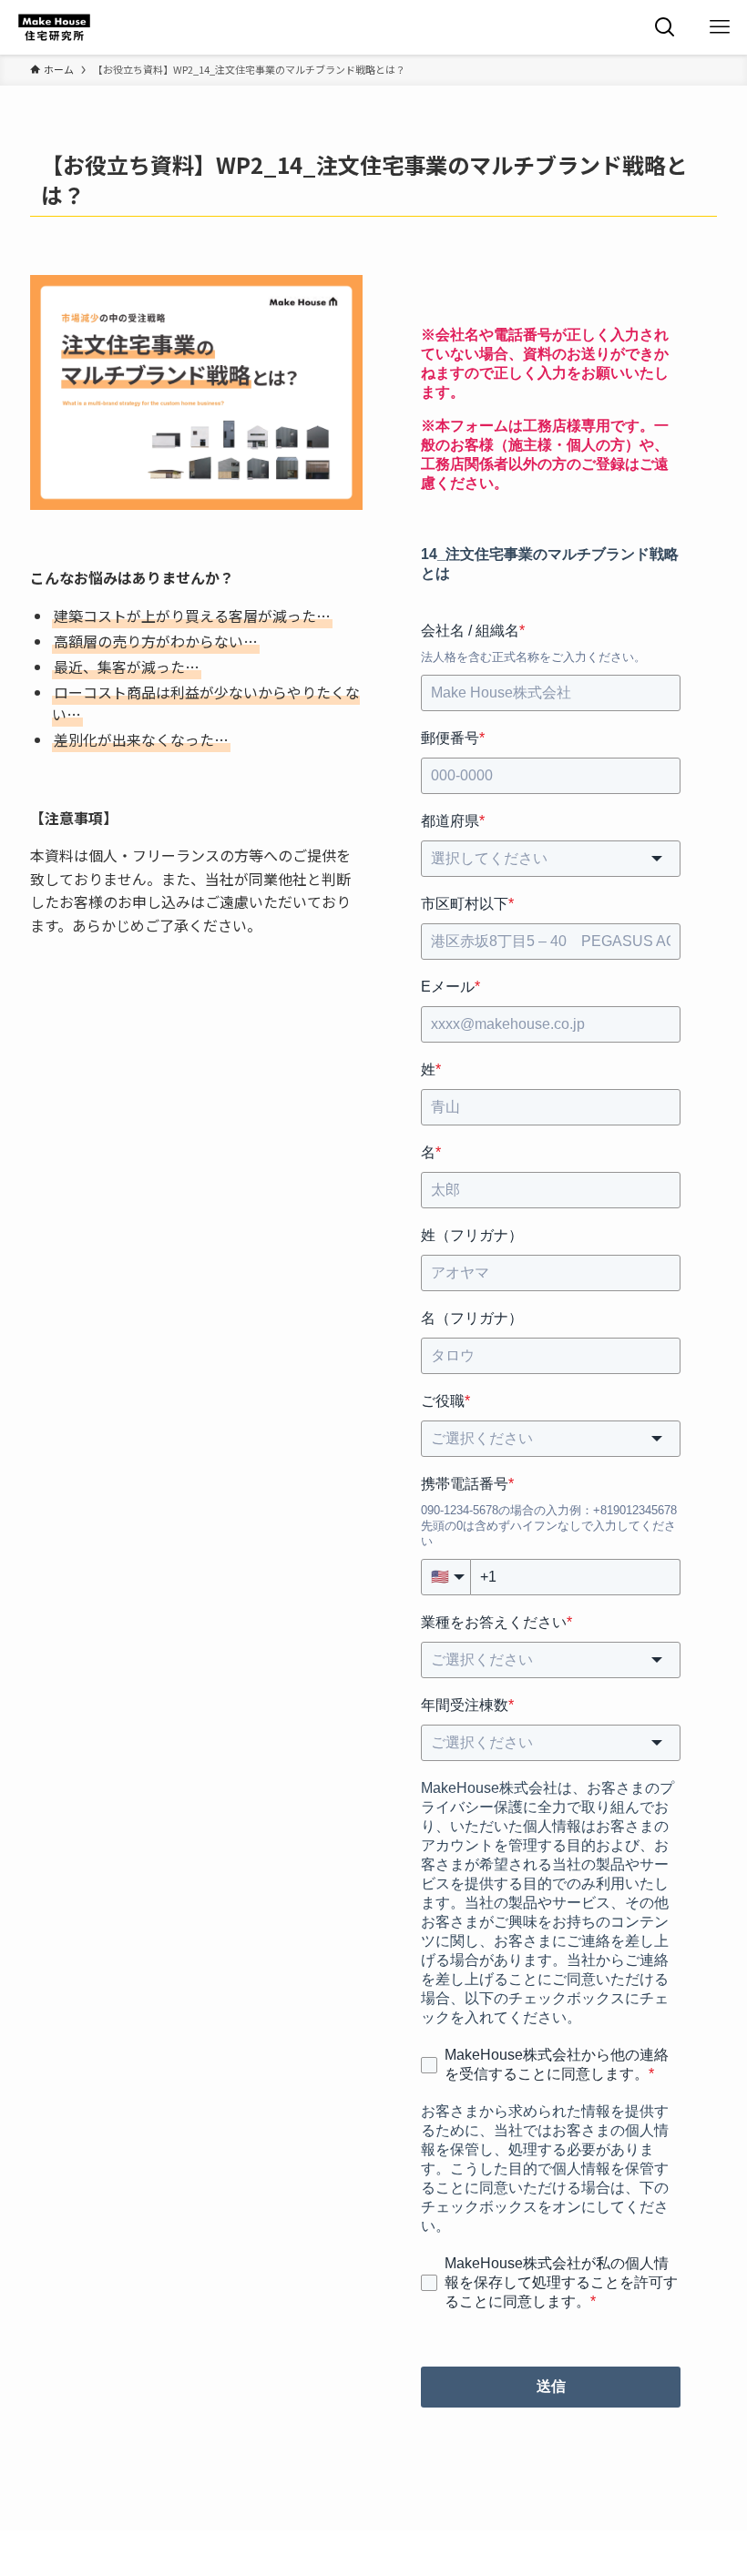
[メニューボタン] (720, 27)
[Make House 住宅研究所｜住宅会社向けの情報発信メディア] (54, 27)
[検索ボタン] (665, 27)
